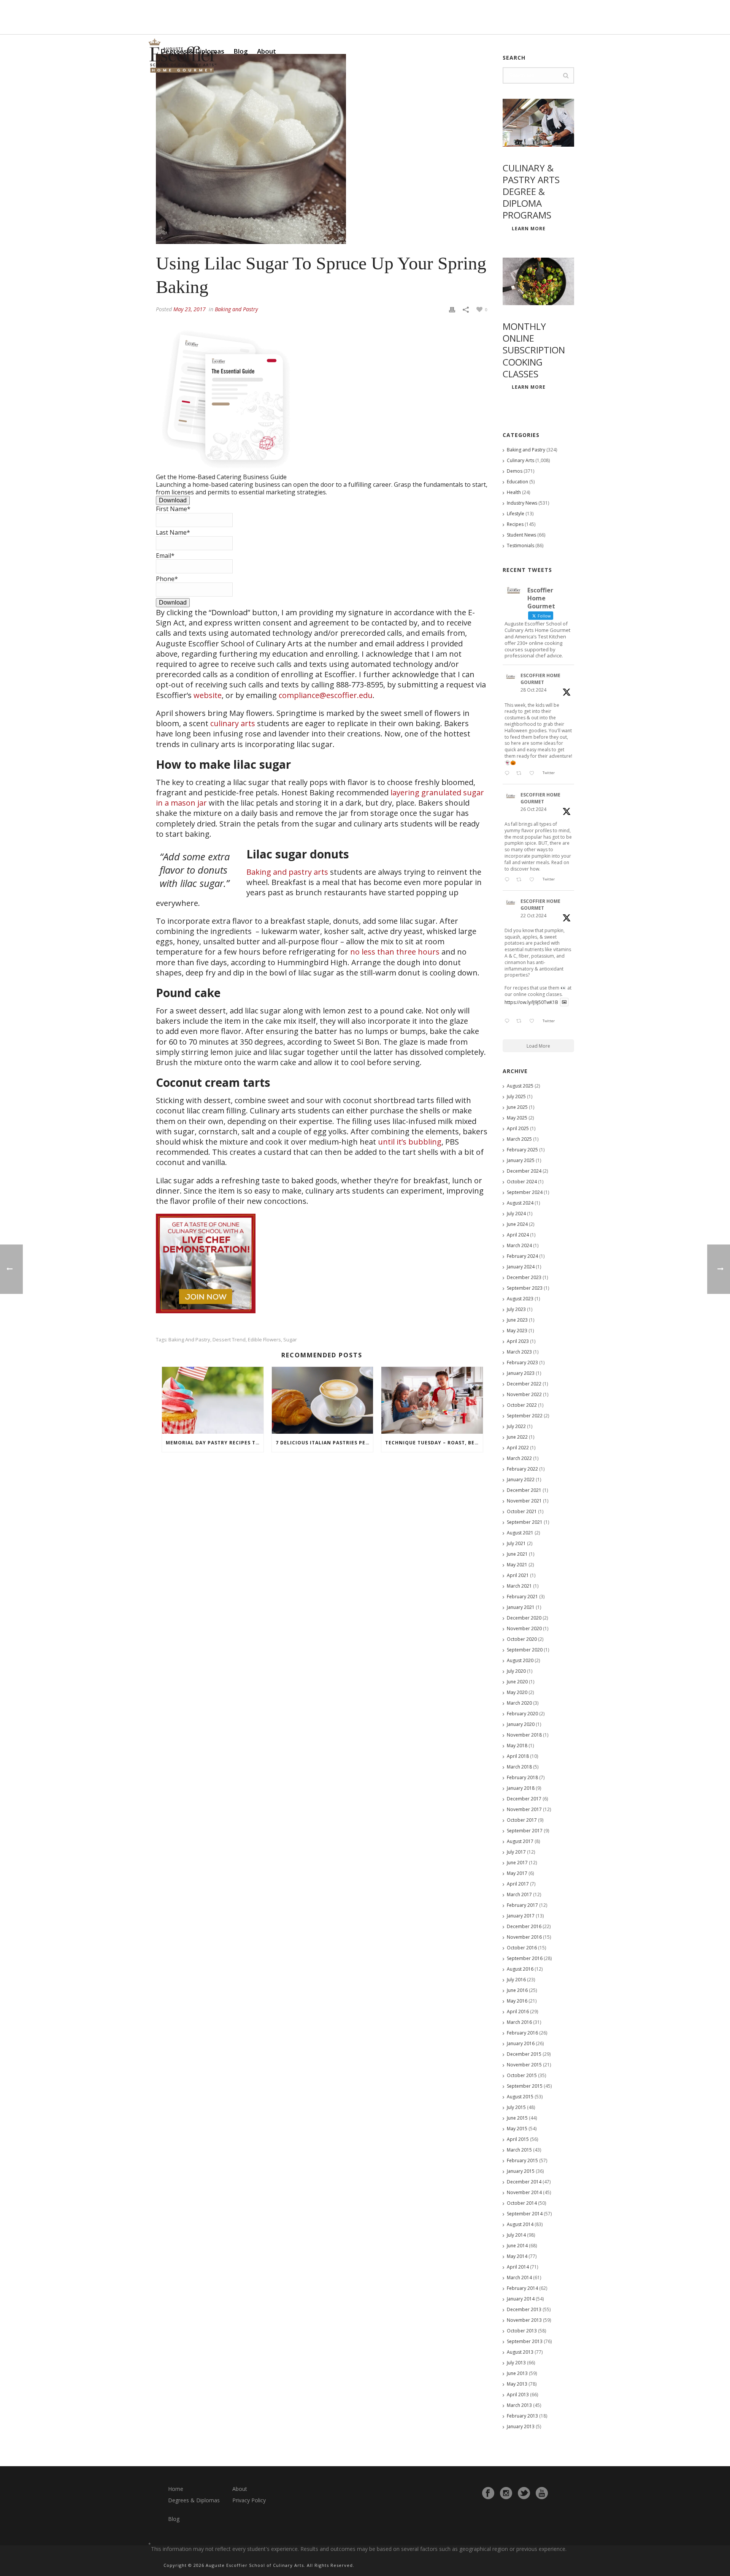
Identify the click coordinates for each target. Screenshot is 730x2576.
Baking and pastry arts (287, 872)
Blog (241, 51)
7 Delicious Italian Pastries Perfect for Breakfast (325, 1443)
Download (173, 500)
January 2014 (521, 2299)
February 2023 (522, 1362)
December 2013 (524, 2309)
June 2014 (517, 2246)
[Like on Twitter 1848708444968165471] (534, 1021)
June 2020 (517, 1682)
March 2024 (519, 1245)
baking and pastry (189, 1340)
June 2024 (517, 1224)
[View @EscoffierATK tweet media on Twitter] (564, 1002)
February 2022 (522, 1469)
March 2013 (519, 2405)
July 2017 (516, 1852)
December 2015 (524, 2054)
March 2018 (519, 1767)
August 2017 (520, 1841)
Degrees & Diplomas (194, 2500)
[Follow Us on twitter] (524, 2493)
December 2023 (524, 1277)
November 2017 (524, 1809)
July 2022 (516, 1426)
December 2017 (524, 1799)
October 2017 (522, 1820)
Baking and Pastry (236, 309)
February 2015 (522, 2160)
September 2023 (525, 1288)
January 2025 (521, 1160)
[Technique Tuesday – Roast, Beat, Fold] (432, 1400)
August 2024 (520, 1203)
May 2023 (517, 1331)
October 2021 (522, 1511)
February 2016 (522, 2033)
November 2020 (524, 1628)
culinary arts (233, 723)
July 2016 (516, 1980)
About (267, 51)
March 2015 (519, 2150)
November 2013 (524, 2320)
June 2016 (517, 1990)
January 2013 (521, 2426)
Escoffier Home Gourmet (540, 679)
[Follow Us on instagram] (506, 2493)
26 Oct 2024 (533, 809)
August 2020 (520, 1660)
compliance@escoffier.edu (326, 695)
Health (514, 492)
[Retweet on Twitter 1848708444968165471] (521, 1021)
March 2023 (519, 1352)
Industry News (522, 503)
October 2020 (522, 1639)
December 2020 (524, 1618)
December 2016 (524, 1926)
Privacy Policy (249, 2500)
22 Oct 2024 (533, 916)
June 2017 (517, 1863)
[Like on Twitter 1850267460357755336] (534, 880)
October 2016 (522, 1948)
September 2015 (525, 2086)
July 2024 (516, 1214)
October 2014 (522, 2203)
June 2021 (517, 1554)
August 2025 (520, 1086)
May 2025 (517, 1118)
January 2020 (521, 1724)
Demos (515, 471)
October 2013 (522, 2331)
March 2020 (519, 1703)
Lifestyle (516, 514)
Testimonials (521, 545)
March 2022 (519, 1458)
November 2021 (524, 1501)
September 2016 (525, 1958)
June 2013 (517, 2373)
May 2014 (517, 2256)
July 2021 (516, 1543)
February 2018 (522, 1777)
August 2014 (520, 2224)
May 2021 (517, 1565)
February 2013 (522, 2416)
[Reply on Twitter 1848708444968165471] (509, 1021)
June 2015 (517, 2118)
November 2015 (524, 2065)
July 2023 (516, 1309)
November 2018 (524, 1735)
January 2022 (521, 1480)
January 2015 (521, 2171)
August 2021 (520, 1533)
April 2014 (518, 2267)
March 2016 (519, 2022)
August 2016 (520, 1969)
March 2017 (519, 1894)
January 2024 (521, 1267)
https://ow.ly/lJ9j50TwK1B (531, 1002)
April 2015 (518, 2139)
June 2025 (517, 1107)
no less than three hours (395, 952)
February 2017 (522, 1905)
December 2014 (524, 2182)
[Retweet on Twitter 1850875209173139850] (521, 774)
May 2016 (517, 2001)
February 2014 (522, 2288)
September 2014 (525, 2214)
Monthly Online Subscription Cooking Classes (534, 350)
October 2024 (522, 1182)
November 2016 (524, 1937)
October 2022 (522, 1405)
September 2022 (525, 1416)
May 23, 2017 (190, 309)
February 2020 (522, 1714)
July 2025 (516, 1096)
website (208, 695)
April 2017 (518, 1884)
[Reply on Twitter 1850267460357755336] (509, 880)
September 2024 (525, 1192)
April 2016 (518, 2012)
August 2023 (520, 1299)
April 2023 (518, 1341)
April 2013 (518, 2395)
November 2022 (524, 1394)
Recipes (515, 524)
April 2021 (518, 1575)
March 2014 (519, 2278)
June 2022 (517, 1437)
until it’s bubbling (410, 1142)
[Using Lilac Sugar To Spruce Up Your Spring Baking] (322, 149)
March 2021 (519, 1586)
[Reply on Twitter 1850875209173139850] (509, 774)
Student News (521, 535)
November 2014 (524, 2192)
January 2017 (521, 1916)
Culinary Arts (521, 460)
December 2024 (524, 1171)
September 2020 (525, 1650)
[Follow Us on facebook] (488, 2493)
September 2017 (525, 1831)
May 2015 (517, 2129)
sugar (290, 1340)
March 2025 (519, 1139)
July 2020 (516, 1671)
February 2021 (522, 1597)
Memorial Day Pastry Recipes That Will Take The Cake (215, 1443)
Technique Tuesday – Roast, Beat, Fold (434, 1443)
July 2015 (516, 2107)
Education (517, 482)
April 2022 (518, 1448)
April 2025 (518, 1128)
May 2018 (517, 1746)
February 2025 (522, 1150)
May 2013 (517, 2384)
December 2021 (524, 1490)
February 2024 (522, 1256)
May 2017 (517, 1873)
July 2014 (516, 2235)
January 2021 (521, 1607)
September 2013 (525, 2341)
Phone (167, 579)
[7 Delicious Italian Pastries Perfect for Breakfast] (323, 1400)
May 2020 (517, 1692)
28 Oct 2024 (533, 690)
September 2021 (525, 1522)
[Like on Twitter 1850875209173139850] (534, 774)
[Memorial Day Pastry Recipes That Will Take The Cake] (213, 1400)
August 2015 (520, 2097)
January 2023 (521, 1373)
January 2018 (521, 1788)
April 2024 (518, 1235)
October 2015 (522, 2075)
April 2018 (518, 1756)
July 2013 (516, 2363)
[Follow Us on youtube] (542, 2493)
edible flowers (264, 1340)
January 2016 (521, 2043)
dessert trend (229, 1340)
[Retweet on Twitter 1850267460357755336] (521, 880)
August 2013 (520, 2352)
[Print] (452, 309)
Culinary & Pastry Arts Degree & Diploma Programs (531, 192)
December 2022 (524, 1384)
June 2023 (517, 1320)
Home (176, 2489)
